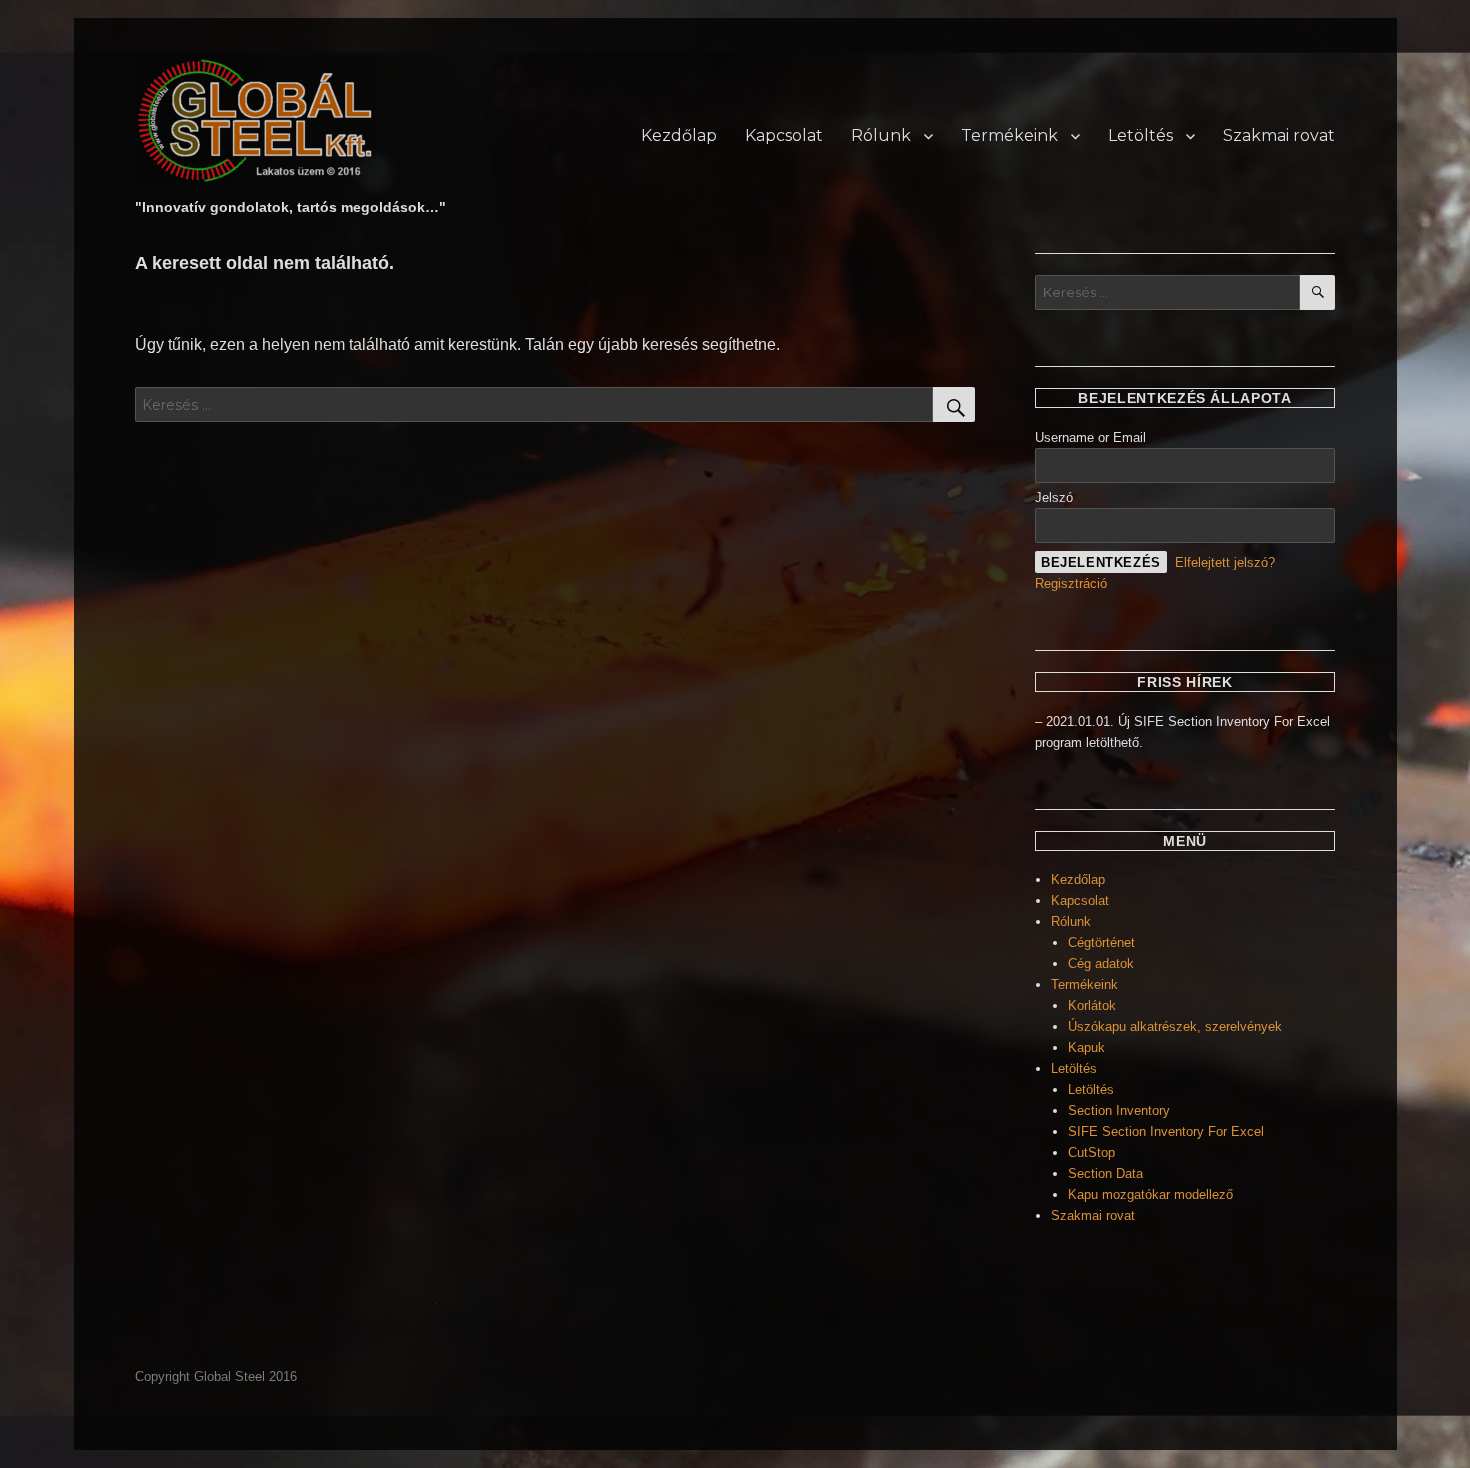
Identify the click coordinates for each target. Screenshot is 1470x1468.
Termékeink (1009, 135)
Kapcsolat (784, 135)
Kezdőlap (679, 135)
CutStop (1091, 1152)
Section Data (1105, 1173)
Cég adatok (1101, 963)
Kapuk (1086, 1047)
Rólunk (881, 135)
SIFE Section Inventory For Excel (1166, 1131)
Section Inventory (1119, 1110)
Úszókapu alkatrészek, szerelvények (1175, 1026)
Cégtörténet (1101, 942)
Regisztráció (1071, 583)
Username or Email (1090, 437)
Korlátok (1092, 1005)
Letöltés (1140, 135)
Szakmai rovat (1279, 135)
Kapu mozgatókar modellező (1150, 1194)
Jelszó (1054, 497)
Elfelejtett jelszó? (1225, 562)
